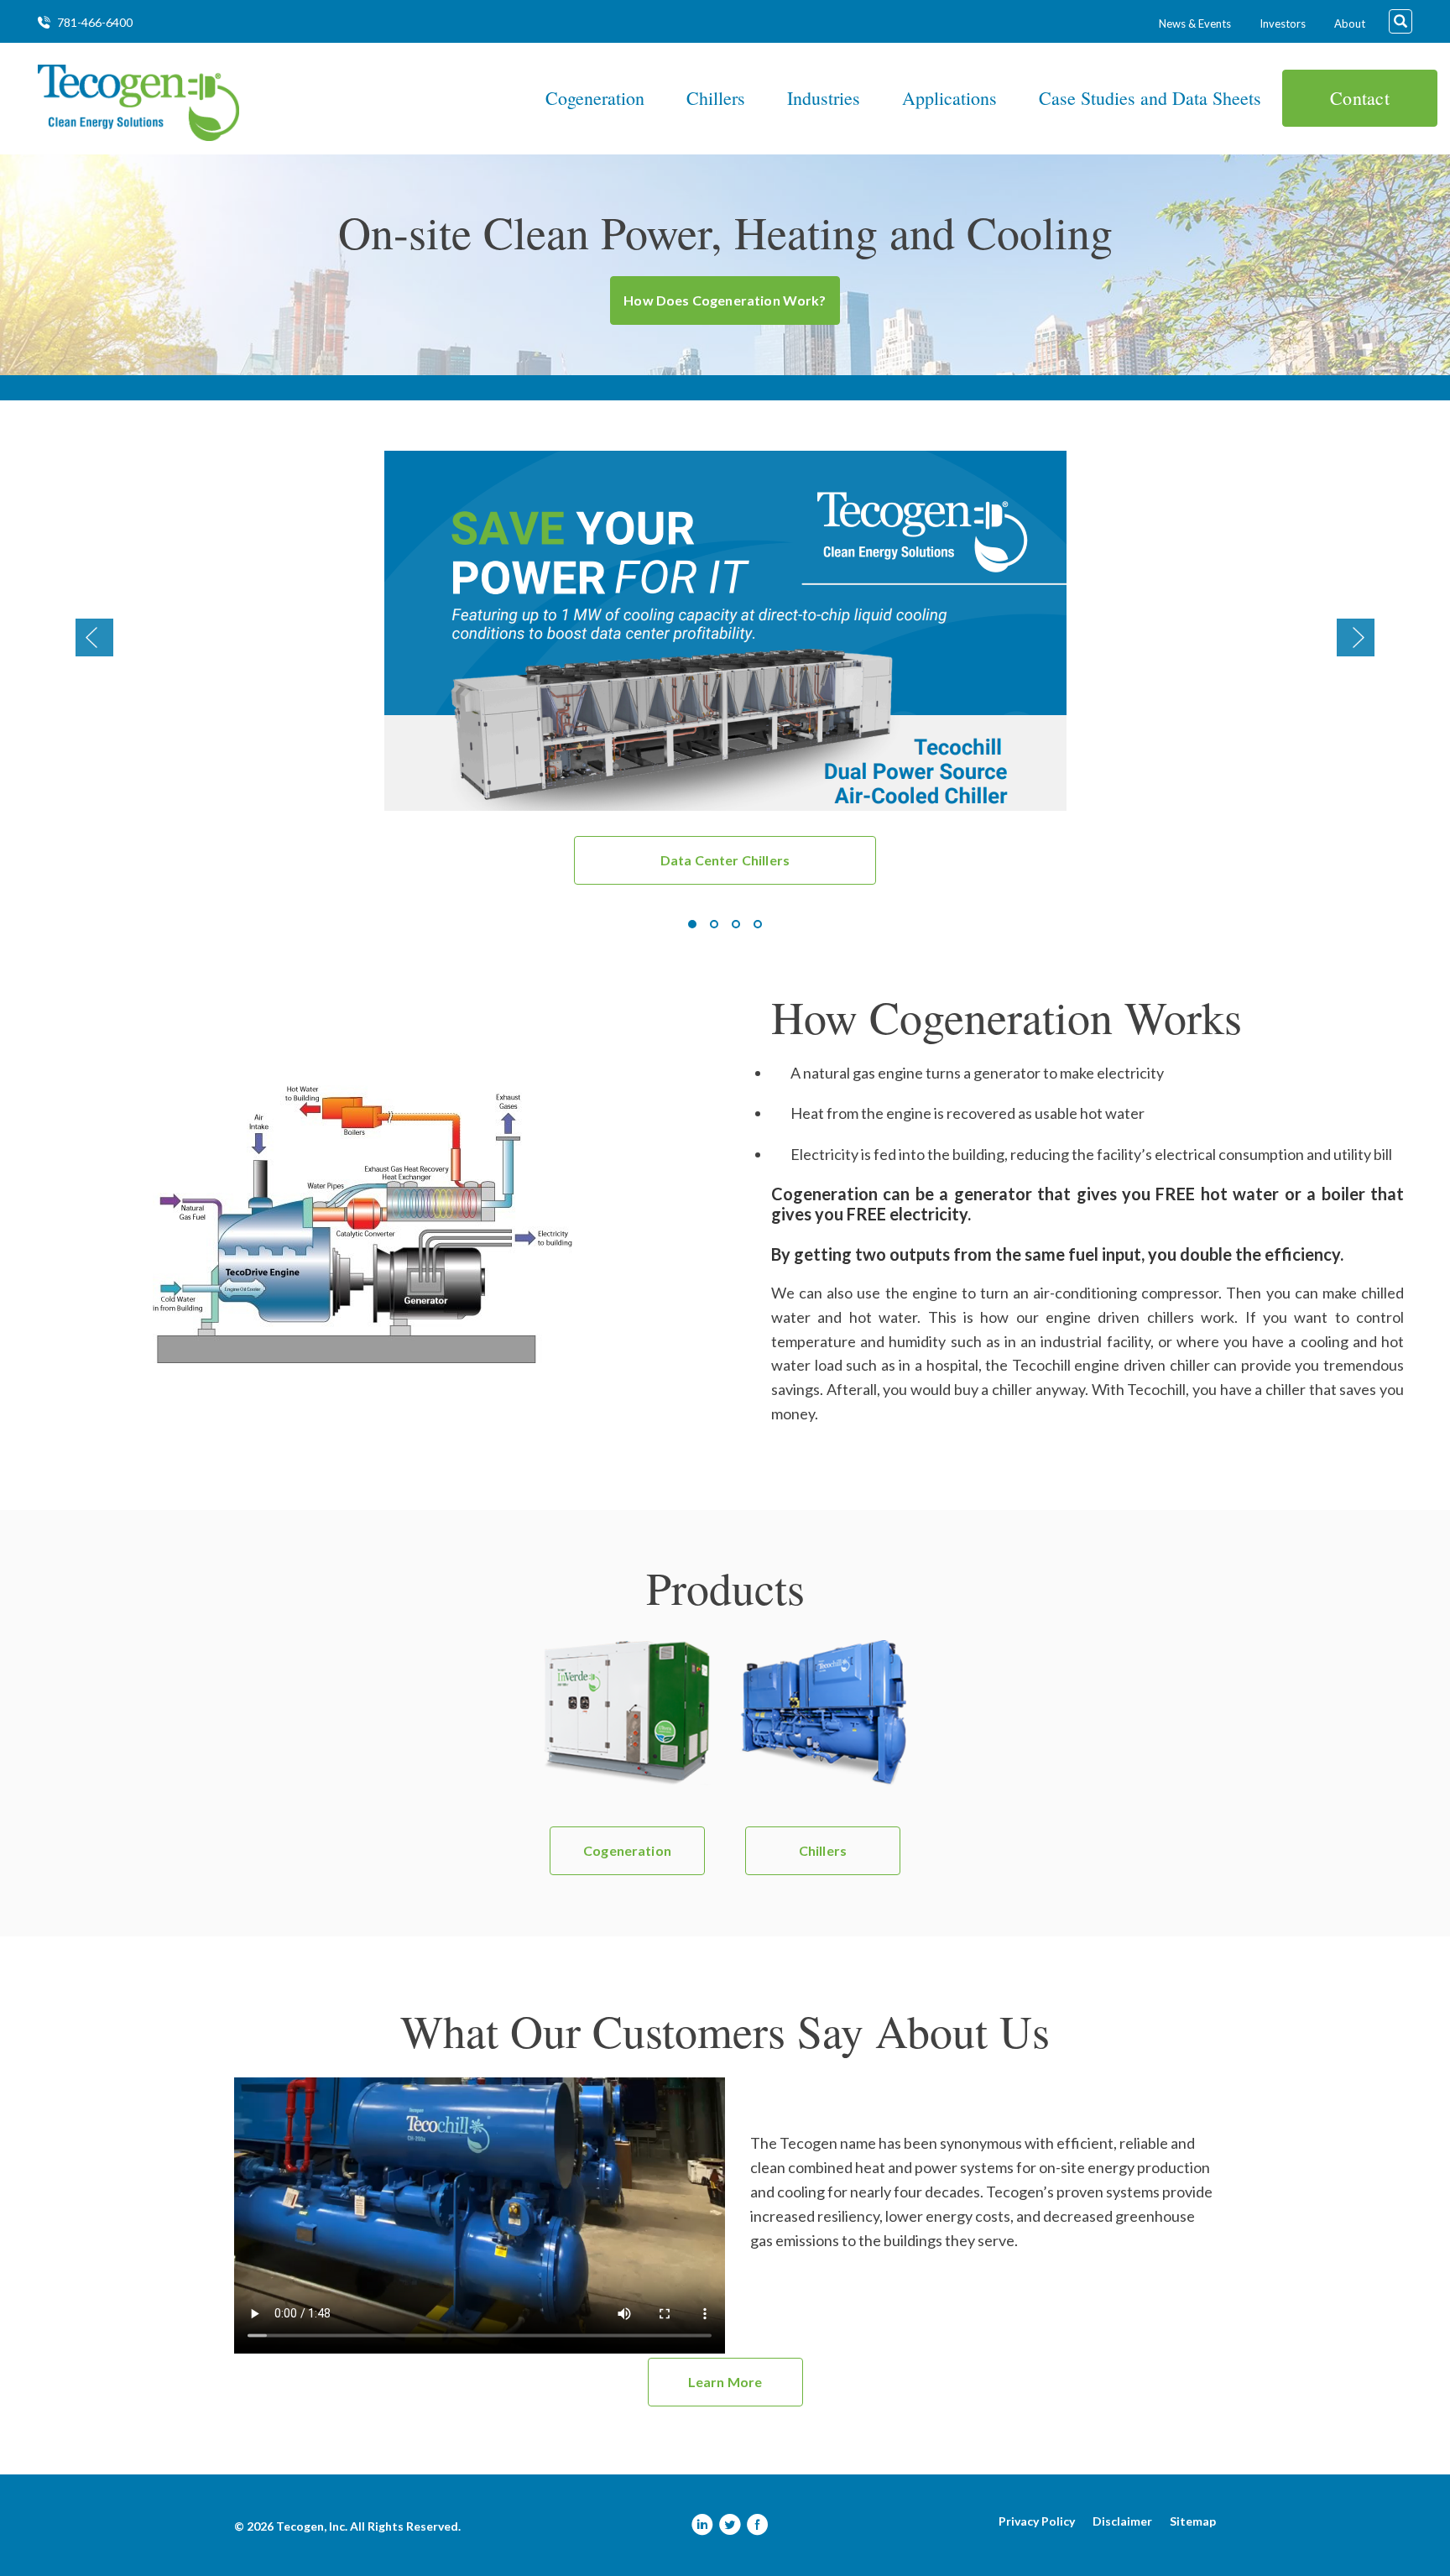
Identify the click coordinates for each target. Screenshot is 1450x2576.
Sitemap (1193, 2521)
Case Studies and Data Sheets (1150, 98)
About (1350, 24)
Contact (1360, 98)
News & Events (1195, 24)
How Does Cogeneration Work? (725, 300)
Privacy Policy (1037, 2521)
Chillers (716, 98)
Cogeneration (595, 98)
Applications (949, 98)
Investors (1283, 24)
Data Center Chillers (725, 860)
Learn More (725, 2382)
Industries (824, 98)
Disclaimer (1122, 2521)
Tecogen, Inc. (312, 2526)
